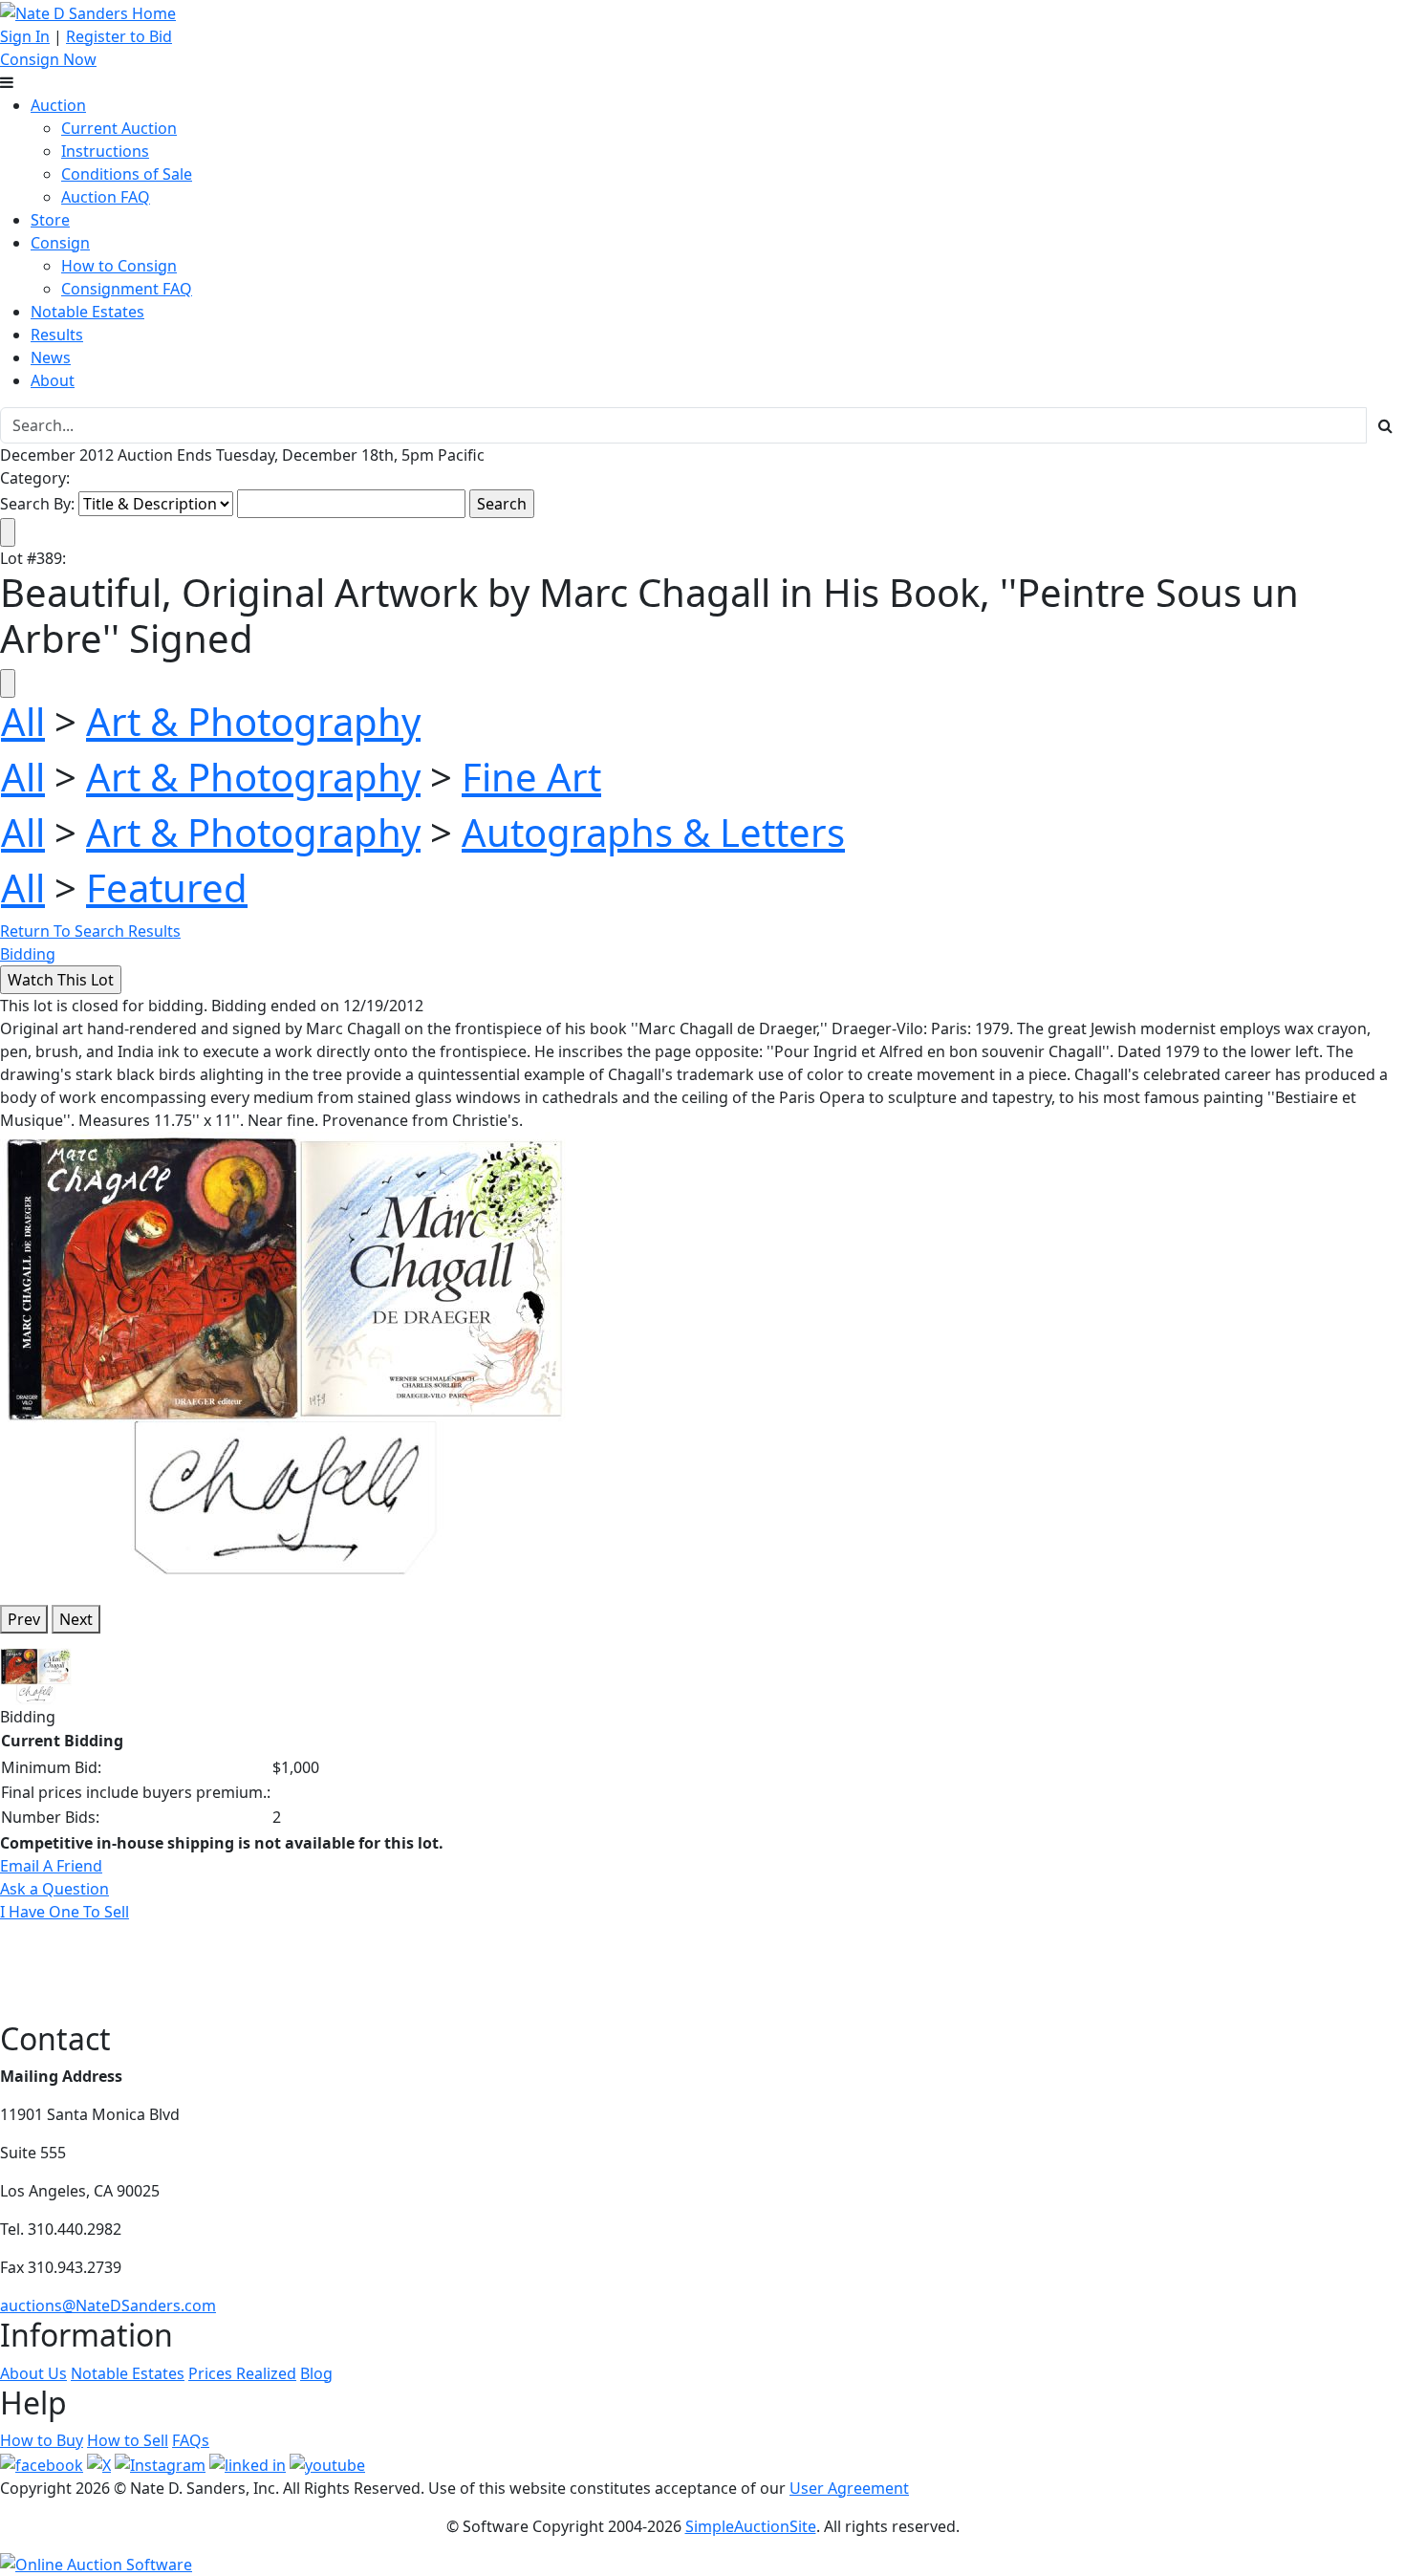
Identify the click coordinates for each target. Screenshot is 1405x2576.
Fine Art (531, 777)
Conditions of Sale (127, 174)
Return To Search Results (90, 931)
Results (57, 335)
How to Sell (128, 2440)
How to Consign (119, 266)
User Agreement (849, 2488)
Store (50, 220)
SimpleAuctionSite (751, 2526)
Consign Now (48, 59)
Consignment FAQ (127, 289)
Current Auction (119, 128)
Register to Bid (119, 36)
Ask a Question (54, 1889)
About (53, 380)
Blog (316, 2373)
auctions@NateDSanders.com (108, 2305)
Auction (58, 105)
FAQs (191, 2440)
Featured (167, 888)
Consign (60, 243)
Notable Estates (87, 312)
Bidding (28, 954)
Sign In (25, 36)
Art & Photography (253, 721)
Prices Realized (242, 2373)
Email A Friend (51, 1866)
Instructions (105, 151)
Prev (24, 1619)
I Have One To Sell (65, 1912)
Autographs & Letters (653, 832)
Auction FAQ (106, 197)
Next (76, 1619)
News (51, 357)
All (23, 721)
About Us (33, 2373)
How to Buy (42, 2440)
